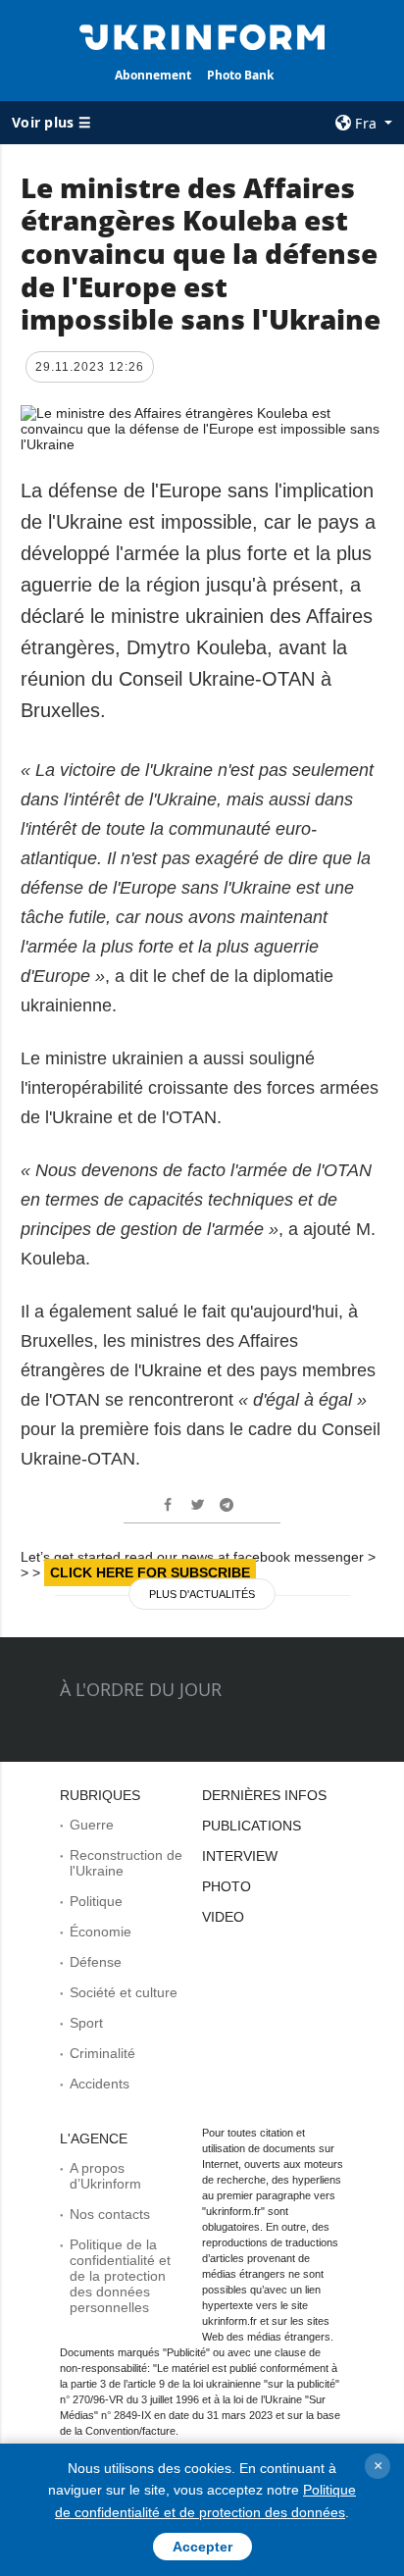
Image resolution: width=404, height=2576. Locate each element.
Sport (86, 2023)
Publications (252, 1826)
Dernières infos (264, 1795)
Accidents (100, 2084)
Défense (96, 1962)
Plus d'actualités (202, 1594)
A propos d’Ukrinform (105, 2176)
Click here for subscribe (150, 1572)
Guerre (92, 1825)
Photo (227, 1886)
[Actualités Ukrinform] (202, 35)
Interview (240, 1856)
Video (223, 1917)
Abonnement (153, 75)
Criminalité (102, 2053)
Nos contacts (110, 2214)
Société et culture (124, 1992)
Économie (101, 1932)
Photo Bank (240, 75)
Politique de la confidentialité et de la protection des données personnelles (120, 2276)
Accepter (202, 2547)
